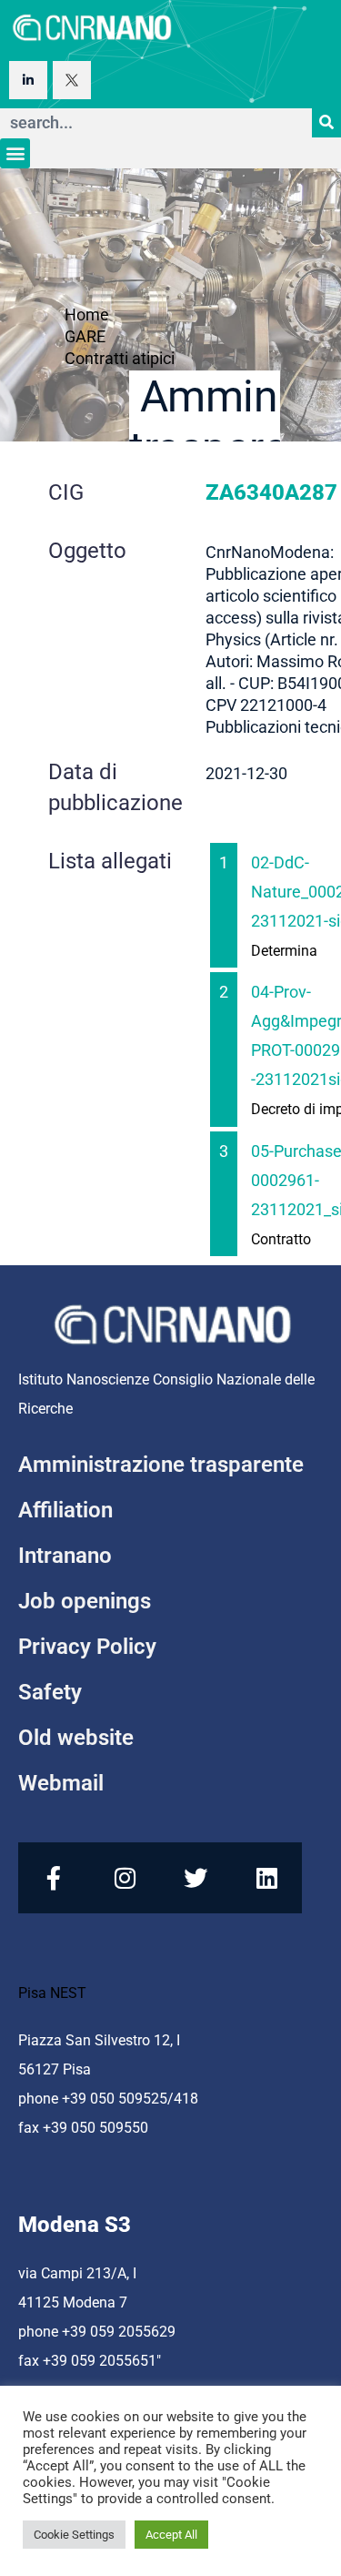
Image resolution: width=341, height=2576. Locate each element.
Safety (50, 1692)
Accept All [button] (171, 2535)
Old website (76, 1738)
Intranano (65, 1556)
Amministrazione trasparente (161, 1465)
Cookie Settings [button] (74, 2535)
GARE (85, 336)
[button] (15, 153)
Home (87, 314)
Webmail (61, 1783)
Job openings (85, 1601)
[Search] (326, 123)
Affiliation (65, 1510)
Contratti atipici (120, 358)
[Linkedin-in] (28, 80)
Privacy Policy (87, 1647)
